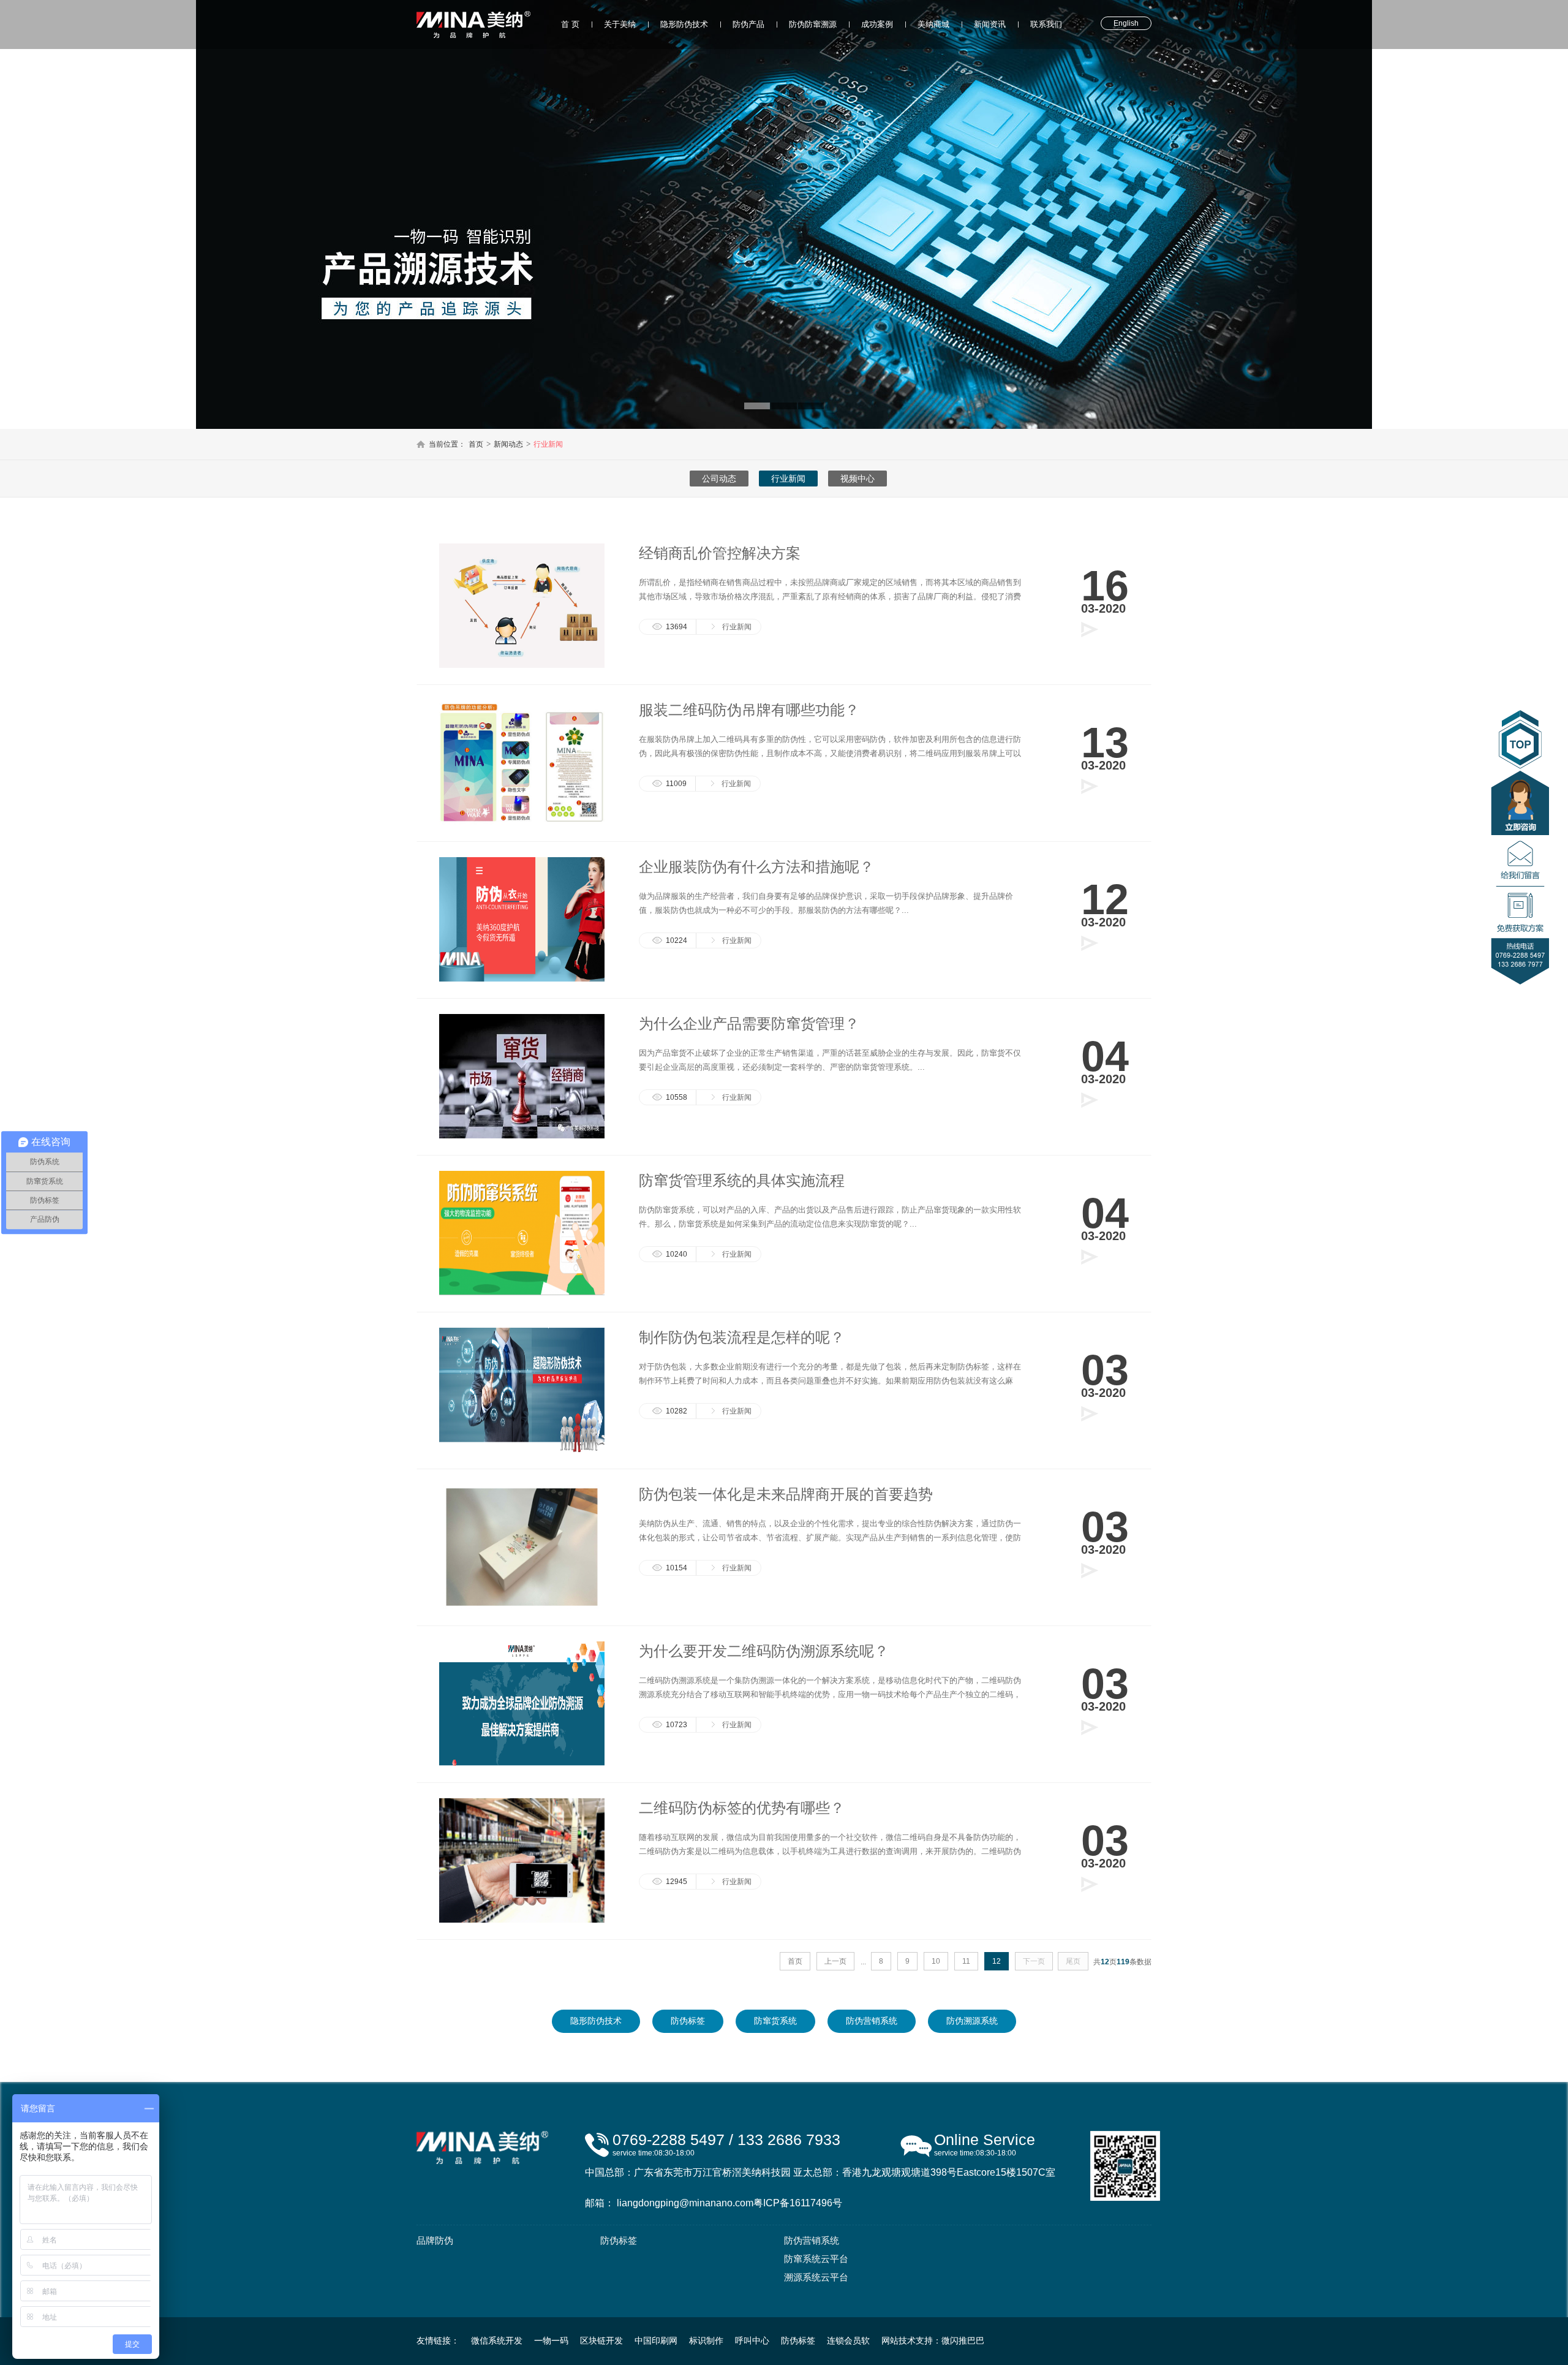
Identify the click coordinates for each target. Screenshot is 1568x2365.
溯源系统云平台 (816, 2277)
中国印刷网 (656, 2340)
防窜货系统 (775, 2021)
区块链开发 (601, 2340)
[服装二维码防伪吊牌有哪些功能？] (522, 822)
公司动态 (719, 479)
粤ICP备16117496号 (798, 2203)
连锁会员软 (848, 2340)
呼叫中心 (752, 2340)
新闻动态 (508, 444)
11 (966, 1961)
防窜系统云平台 (816, 2259)
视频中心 (858, 479)
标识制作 (706, 2340)
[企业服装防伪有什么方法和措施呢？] (522, 979)
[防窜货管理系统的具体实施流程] (522, 1293)
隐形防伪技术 (684, 24)
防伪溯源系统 (972, 2021)
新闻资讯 (990, 24)
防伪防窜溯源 (813, 24)
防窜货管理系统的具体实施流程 (742, 1180)
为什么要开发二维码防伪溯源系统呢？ (764, 1651)
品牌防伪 (435, 2240)
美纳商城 (933, 24)
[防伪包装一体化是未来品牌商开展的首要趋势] (522, 1606)
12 (997, 1961)
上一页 (835, 1961)
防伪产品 (748, 24)
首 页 (570, 24)
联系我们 (1046, 24)
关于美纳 (620, 24)
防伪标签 (688, 2021)
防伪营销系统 (872, 2021)
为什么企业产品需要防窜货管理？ (749, 1024)
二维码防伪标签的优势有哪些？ (742, 1808)
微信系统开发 (497, 2340)
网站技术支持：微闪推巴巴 (933, 2340)
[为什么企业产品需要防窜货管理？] (522, 1136)
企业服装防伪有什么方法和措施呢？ (756, 867)
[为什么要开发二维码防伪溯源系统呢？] (522, 1763)
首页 (476, 444)
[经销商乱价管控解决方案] (522, 665)
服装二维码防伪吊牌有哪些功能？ (749, 710)
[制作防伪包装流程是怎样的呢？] (522, 1450)
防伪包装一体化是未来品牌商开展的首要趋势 (786, 1494)
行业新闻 (548, 444)
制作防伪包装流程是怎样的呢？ (742, 1337)
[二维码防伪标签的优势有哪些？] (522, 1920)
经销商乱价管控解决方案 (720, 553)
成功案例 (877, 24)
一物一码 (551, 2340)
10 (936, 1961)
